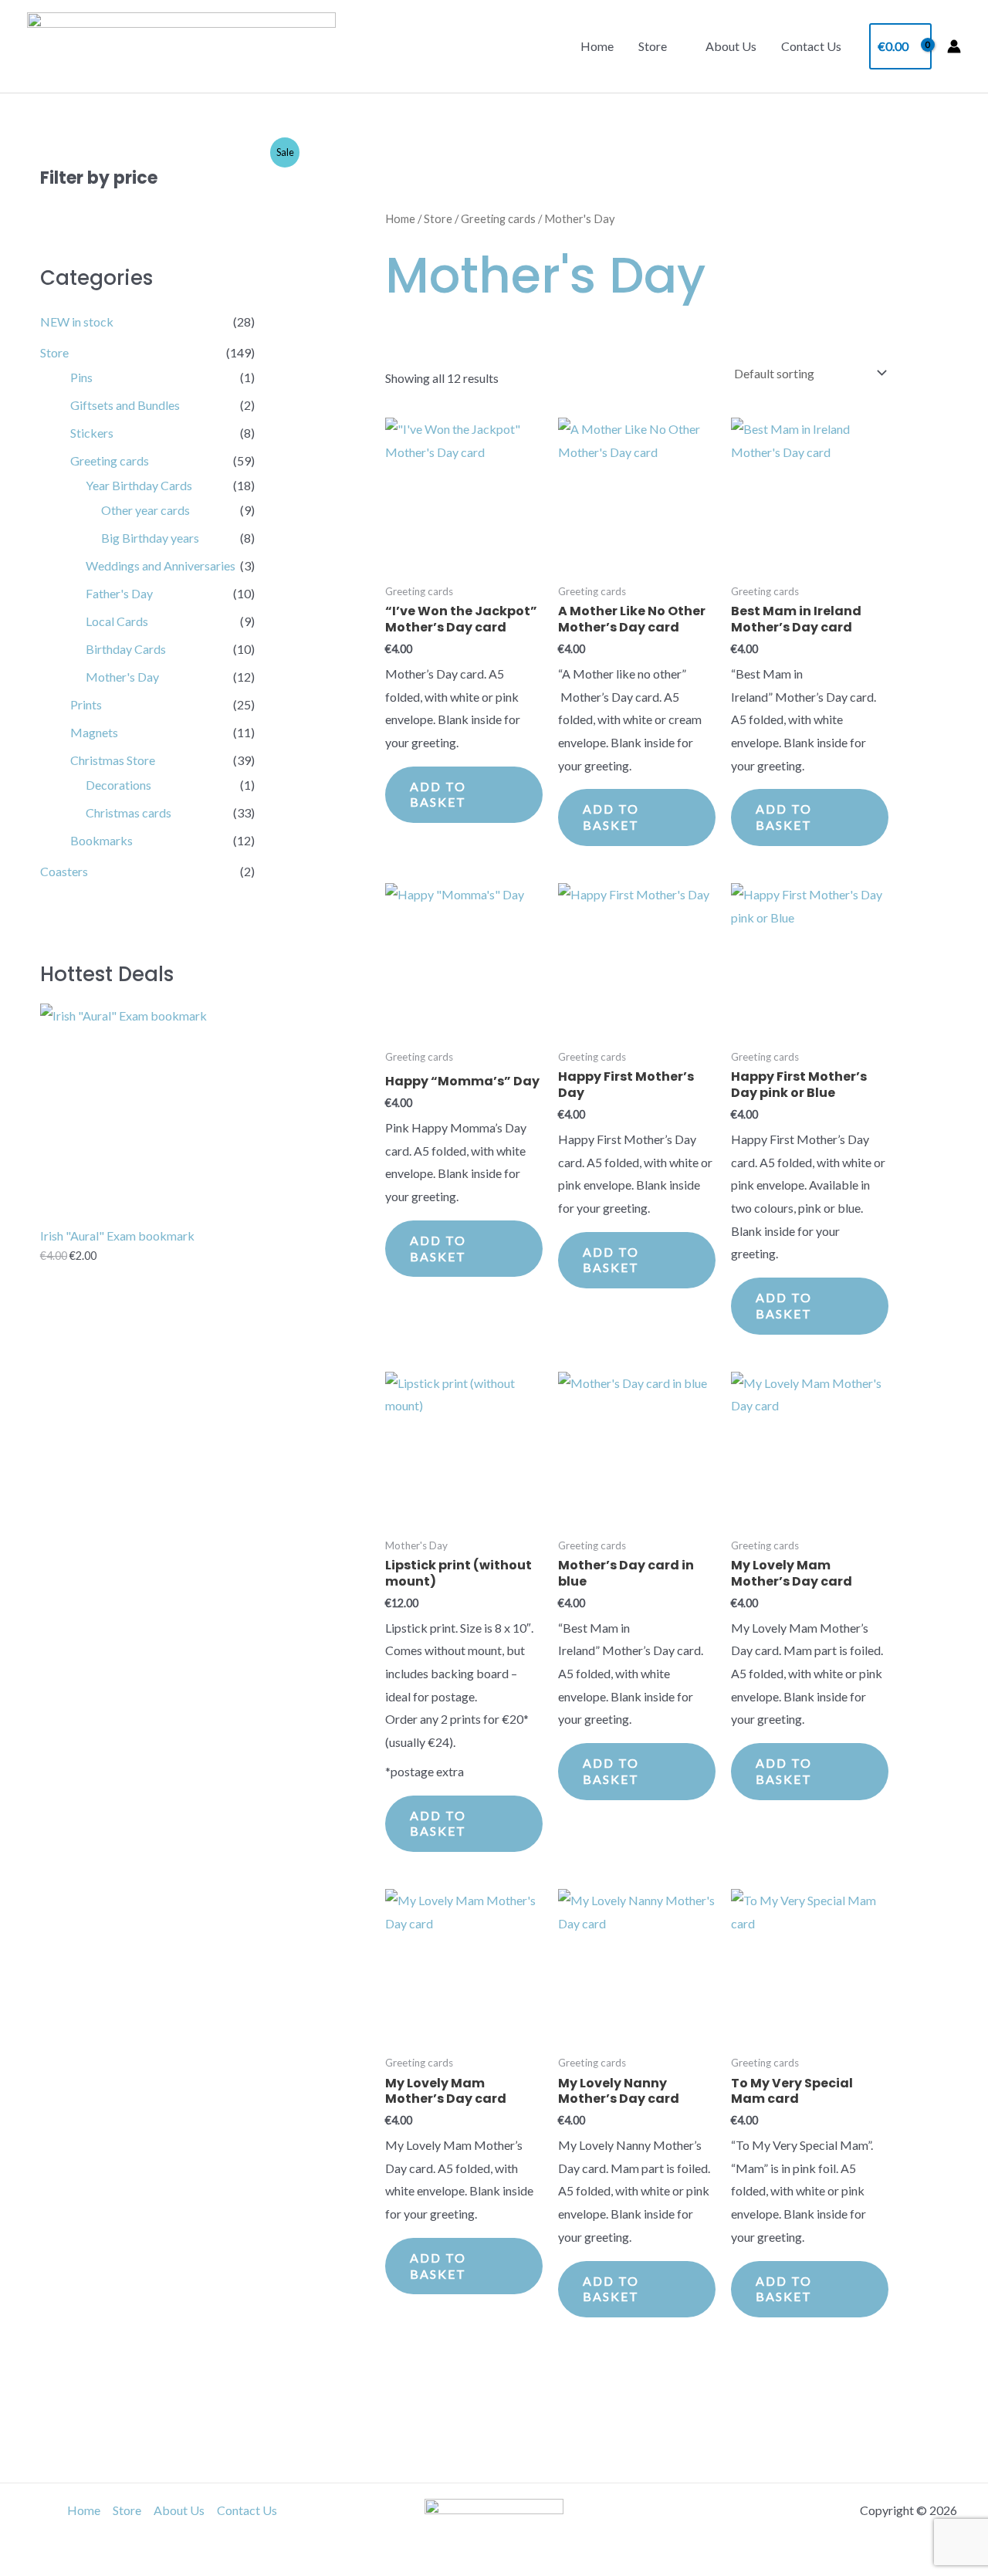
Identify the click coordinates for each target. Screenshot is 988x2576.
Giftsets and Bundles (125, 405)
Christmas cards (129, 812)
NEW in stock (77, 322)
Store (653, 46)
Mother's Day (122, 677)
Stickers (92, 433)
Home (597, 46)
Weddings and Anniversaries (161, 565)
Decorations (118, 785)
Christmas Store (113, 760)
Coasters (64, 871)
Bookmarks (102, 840)
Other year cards (145, 510)
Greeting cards (110, 460)
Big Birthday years (150, 538)
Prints (86, 704)
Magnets (94, 732)
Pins (81, 377)
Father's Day (119, 593)
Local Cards (117, 621)
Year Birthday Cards (139, 485)
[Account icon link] (954, 46)
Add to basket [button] (438, 794)
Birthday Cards (126, 649)
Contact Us (811, 46)
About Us (731, 46)
